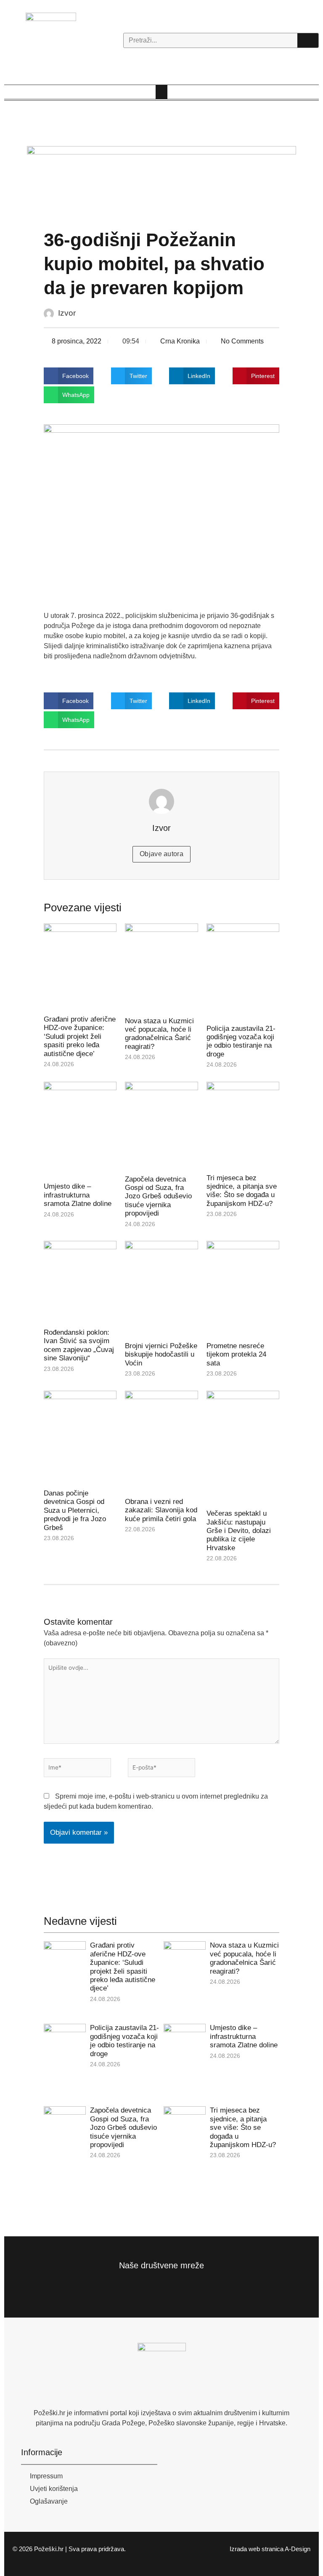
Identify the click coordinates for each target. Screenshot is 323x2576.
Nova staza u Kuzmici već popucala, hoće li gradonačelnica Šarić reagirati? (159, 1034)
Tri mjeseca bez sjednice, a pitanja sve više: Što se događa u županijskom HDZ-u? (242, 1191)
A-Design (298, 2549)
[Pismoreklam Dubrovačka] (161, 179)
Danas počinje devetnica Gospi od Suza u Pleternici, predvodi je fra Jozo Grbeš (75, 1510)
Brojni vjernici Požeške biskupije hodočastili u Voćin (161, 1355)
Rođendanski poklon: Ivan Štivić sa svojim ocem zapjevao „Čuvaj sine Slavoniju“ (79, 1345)
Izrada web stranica (257, 2549)
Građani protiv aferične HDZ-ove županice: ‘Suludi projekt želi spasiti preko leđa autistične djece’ (80, 1037)
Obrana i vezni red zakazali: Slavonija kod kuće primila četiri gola (161, 1510)
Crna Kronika (180, 341)
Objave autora (161, 854)
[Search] (308, 40)
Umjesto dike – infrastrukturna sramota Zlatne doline (78, 1195)
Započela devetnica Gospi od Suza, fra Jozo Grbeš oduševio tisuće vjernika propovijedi (158, 1196)
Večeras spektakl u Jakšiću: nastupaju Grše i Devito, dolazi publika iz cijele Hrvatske (239, 1531)
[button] (161, 92)
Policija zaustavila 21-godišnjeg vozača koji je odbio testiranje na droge (241, 1041)
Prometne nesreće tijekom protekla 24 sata (236, 1355)
